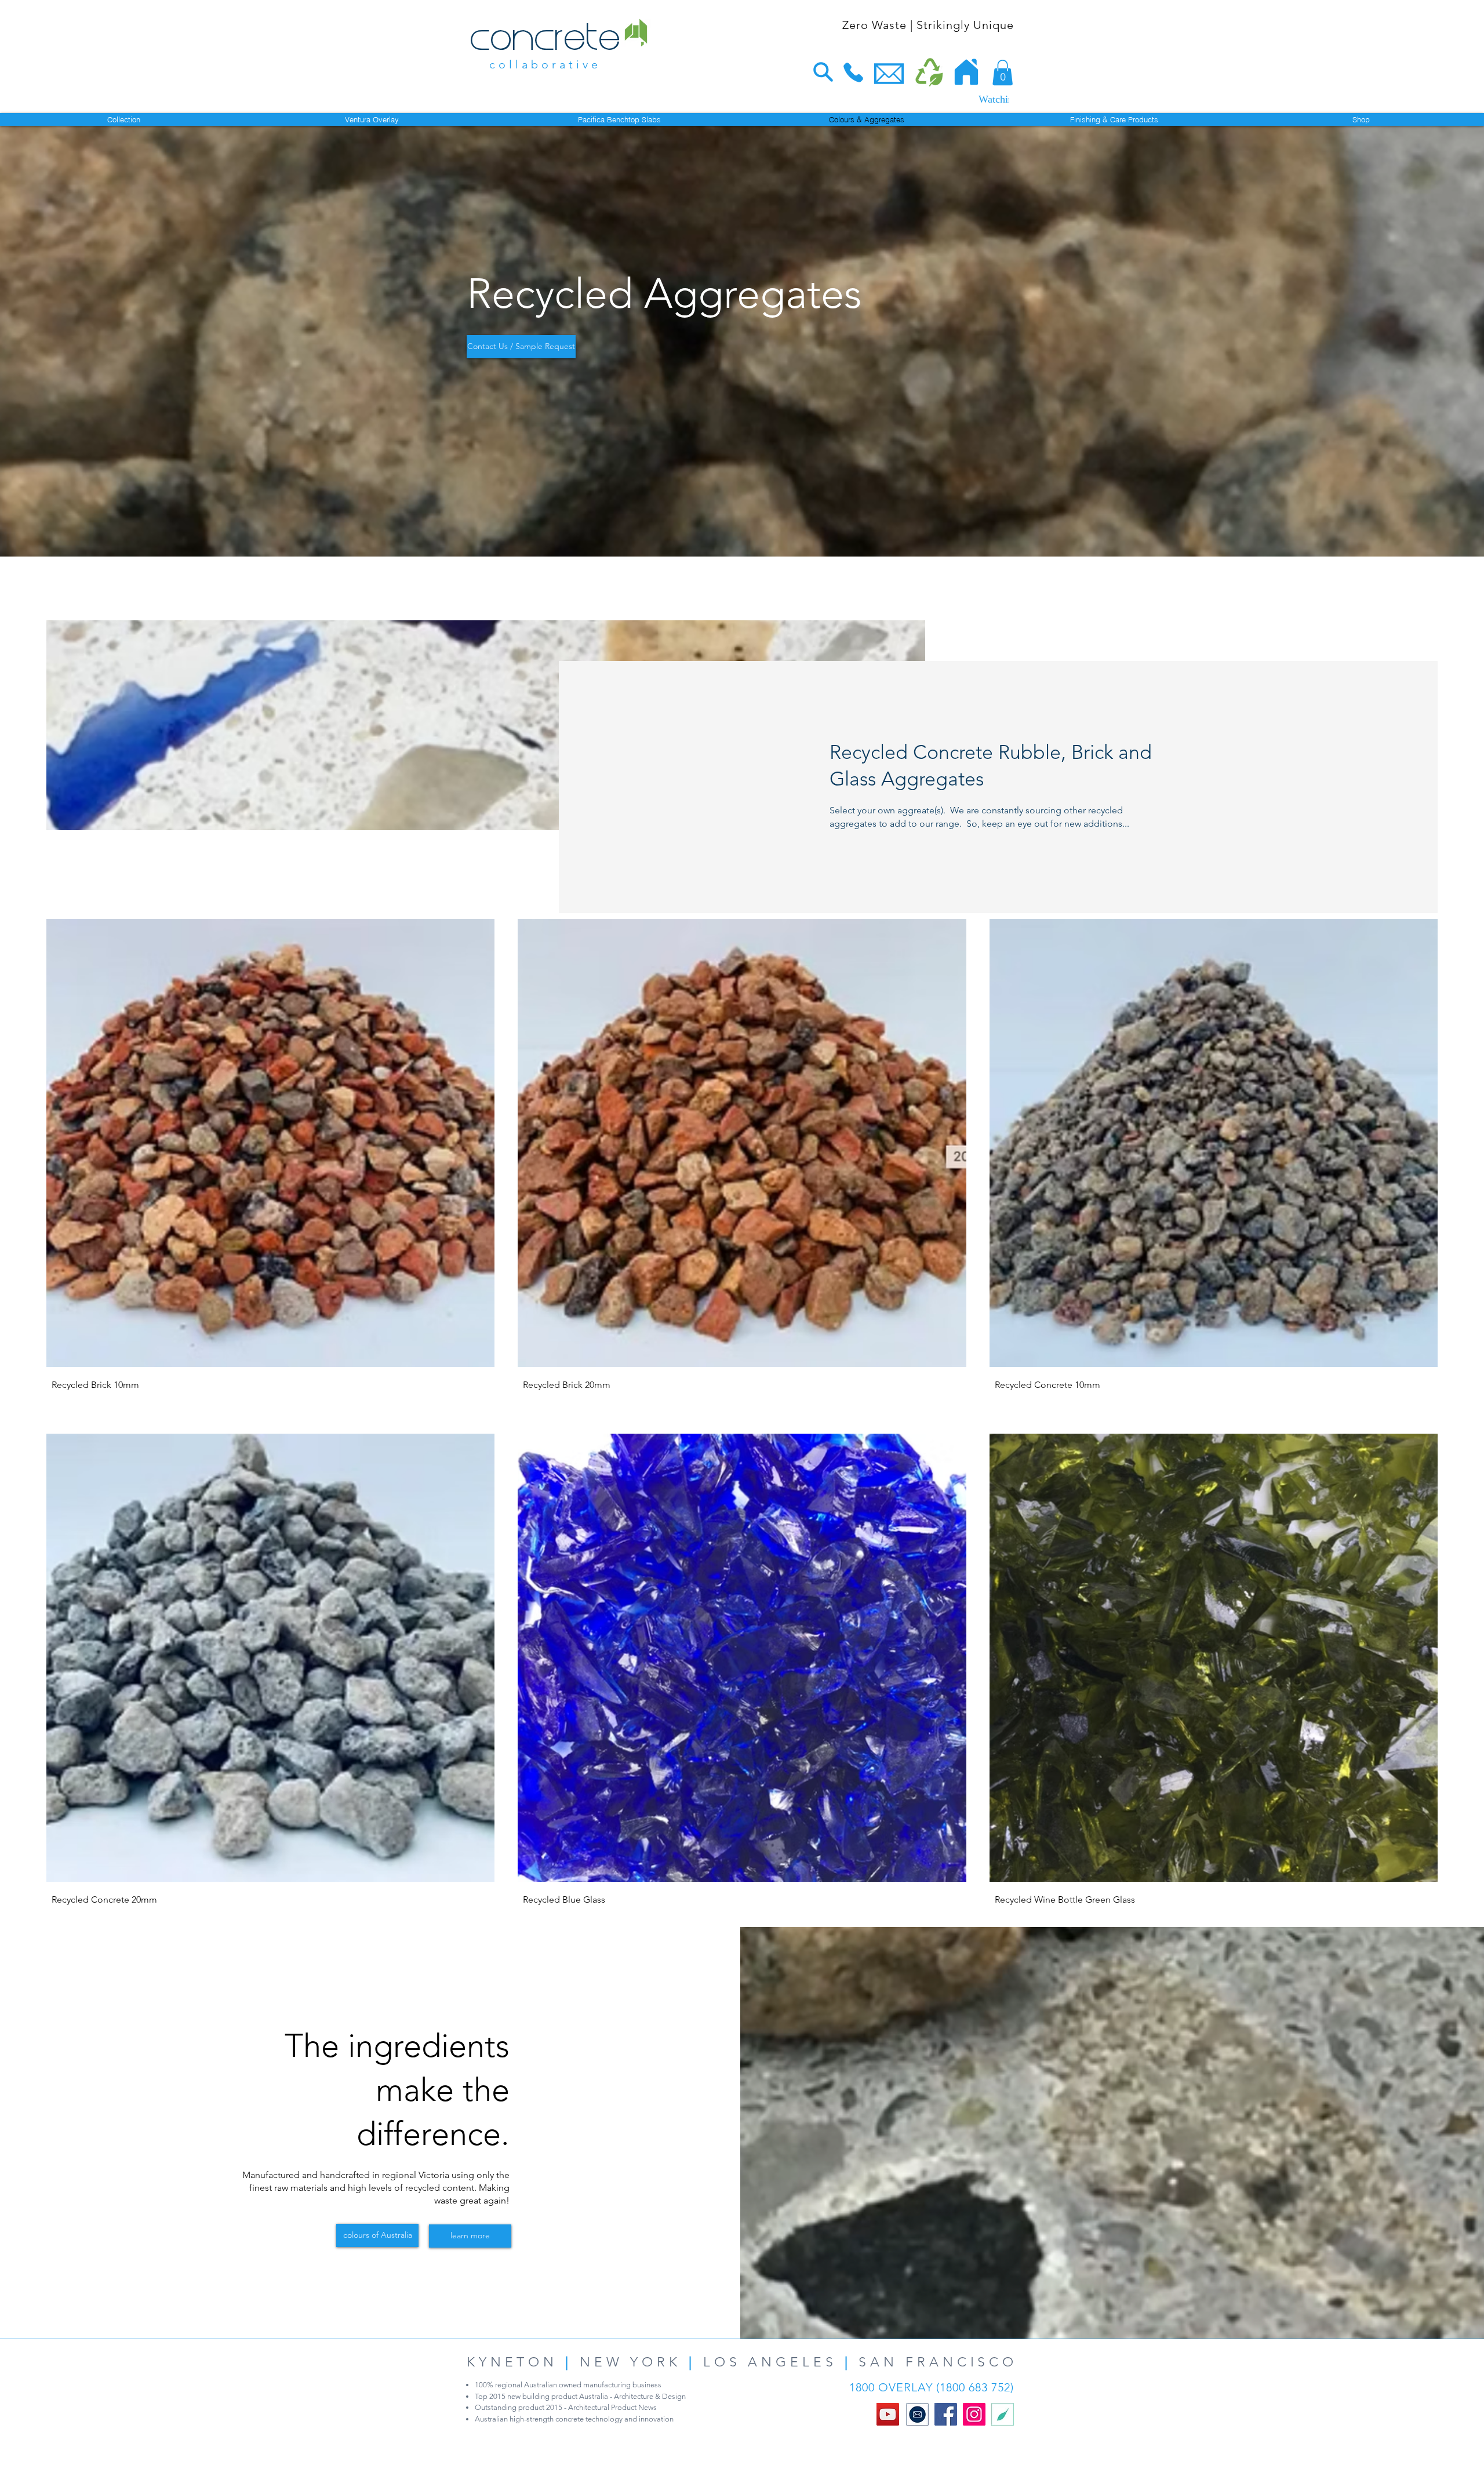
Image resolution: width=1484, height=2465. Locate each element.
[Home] (966, 72)
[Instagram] (974, 2414)
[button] (1003, 72)
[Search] (823, 72)
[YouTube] (888, 2414)
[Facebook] (946, 2414)
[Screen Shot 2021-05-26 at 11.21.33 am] (917, 2414)
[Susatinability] (1003, 2414)
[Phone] (853, 72)
